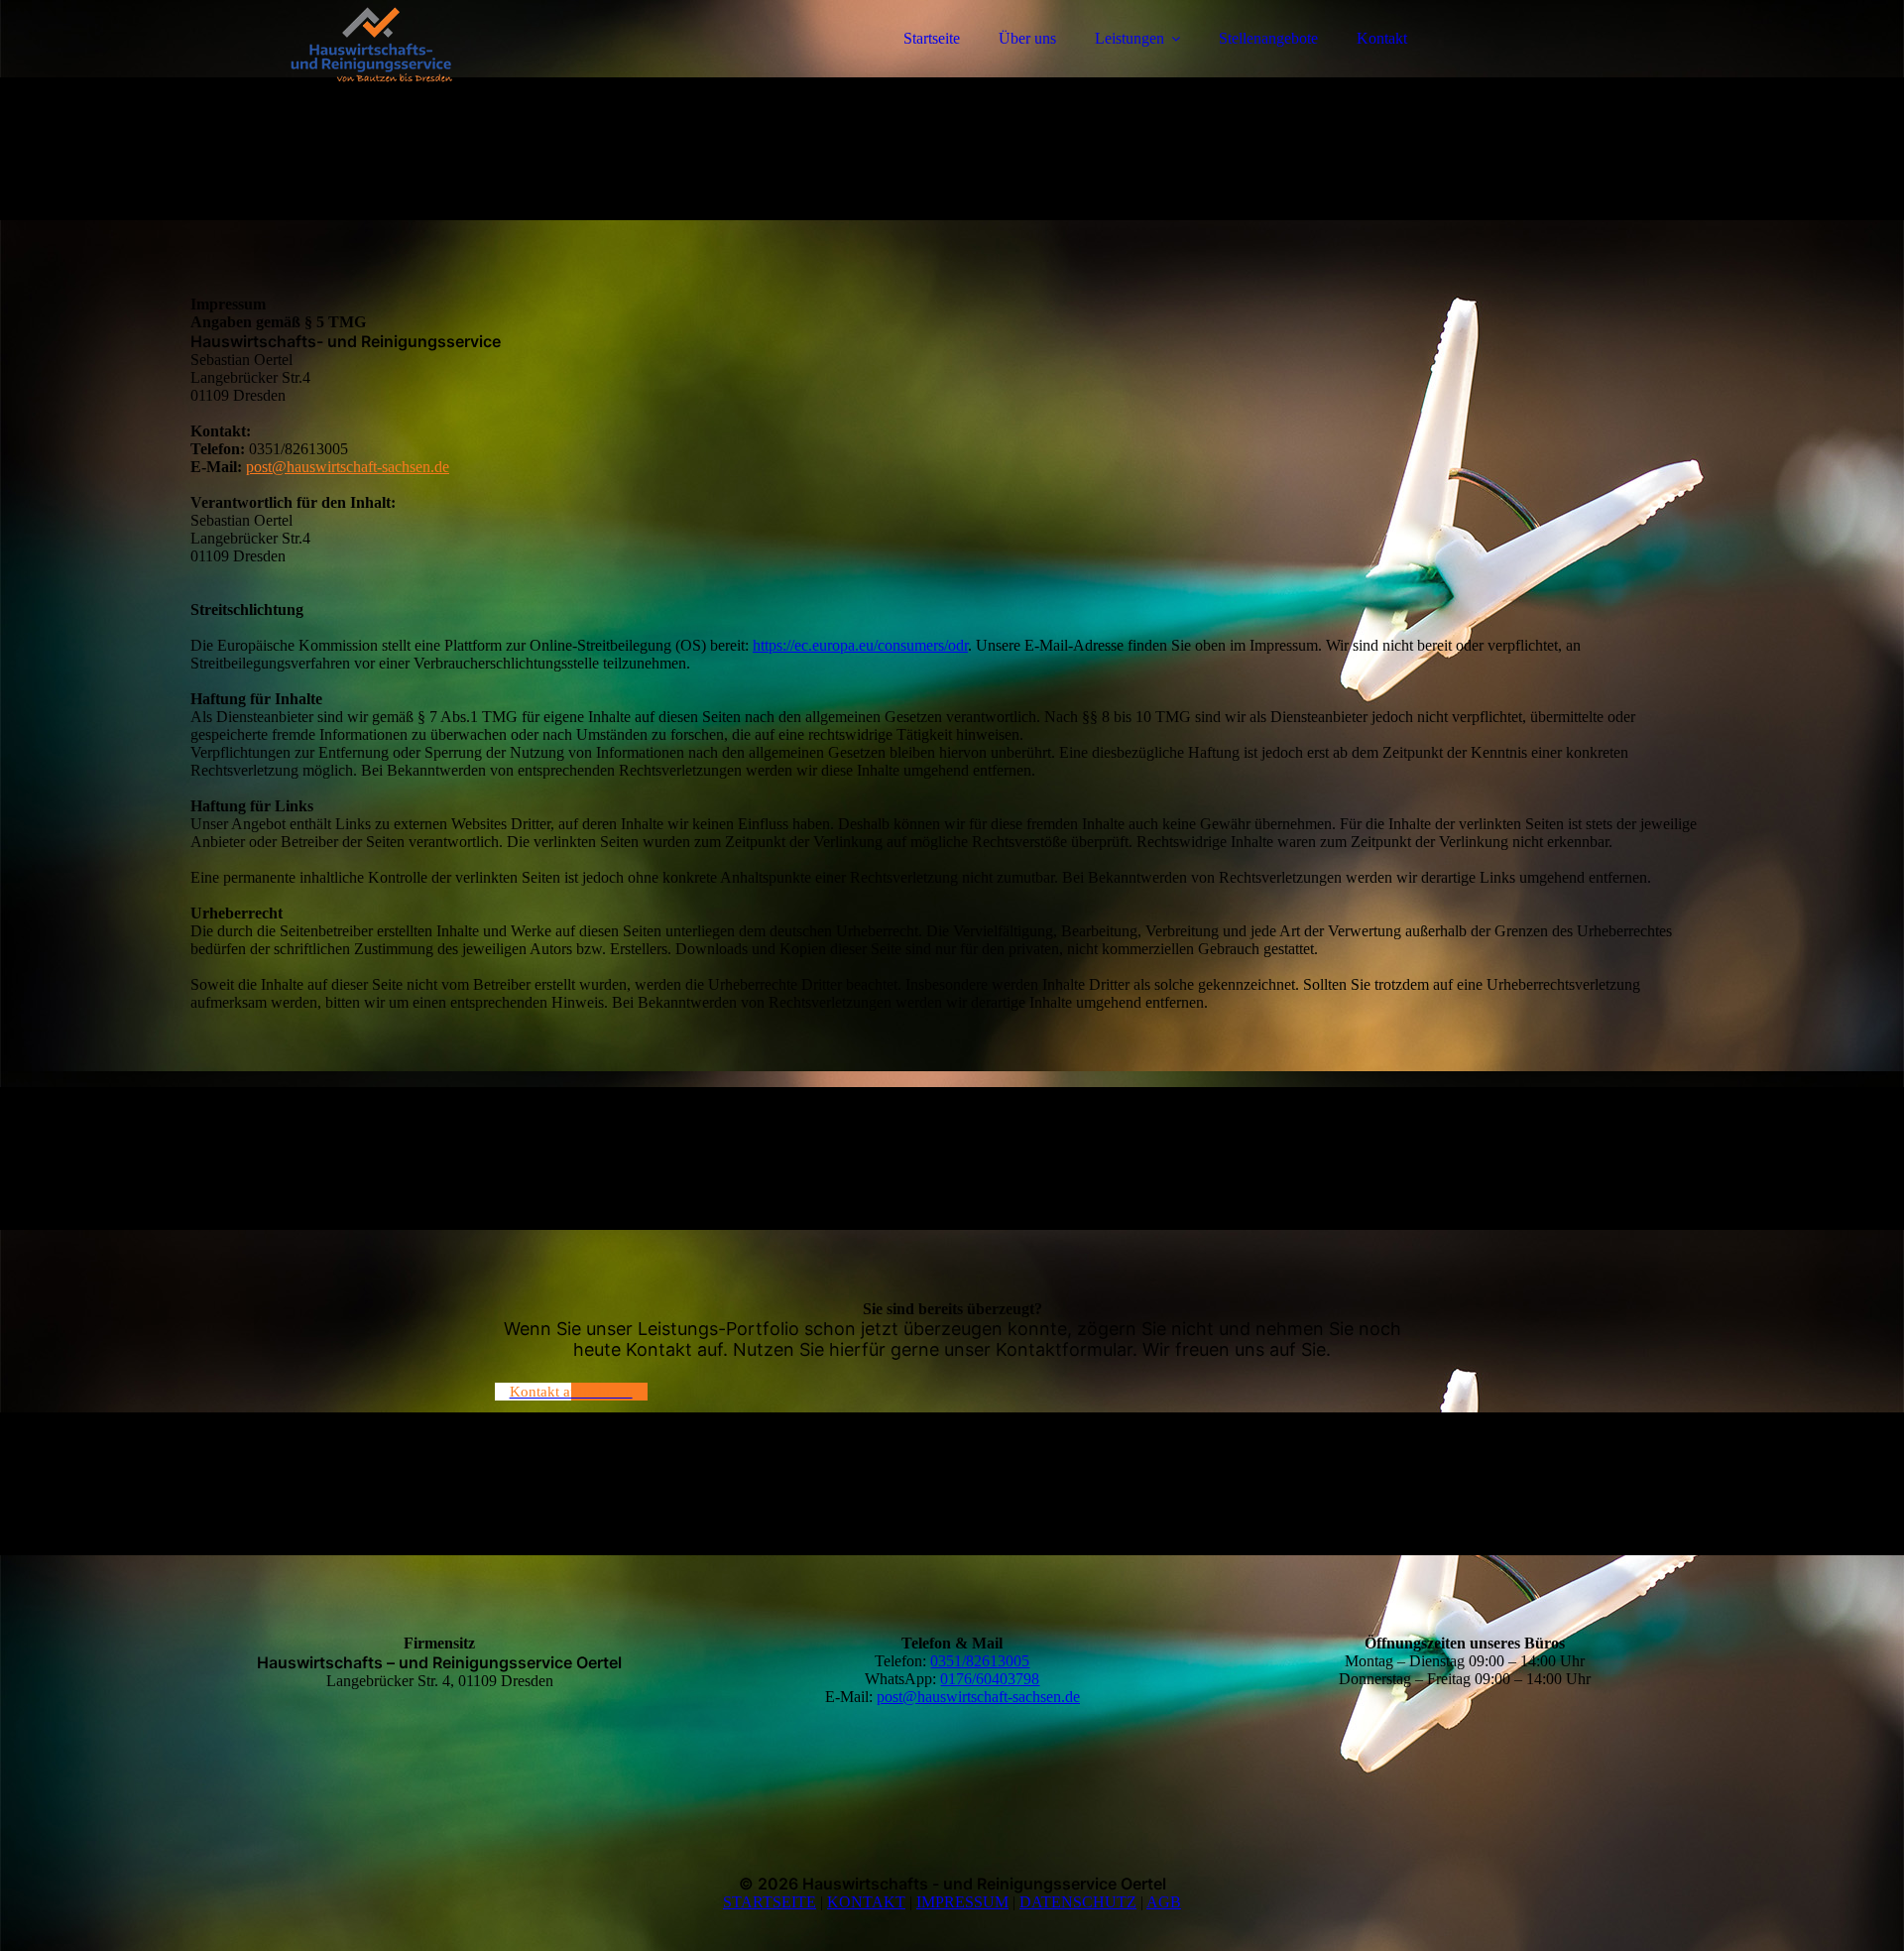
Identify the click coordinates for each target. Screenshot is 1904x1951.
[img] (364, 69)
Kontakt (1382, 38)
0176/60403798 (990, 1679)
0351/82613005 (980, 1661)
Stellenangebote (1268, 38)
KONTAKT (866, 1902)
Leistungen (1130, 38)
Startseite (932, 38)
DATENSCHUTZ (1078, 1902)
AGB (1164, 1902)
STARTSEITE (770, 1902)
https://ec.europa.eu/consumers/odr (860, 645)
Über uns (1027, 38)
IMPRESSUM (962, 1902)
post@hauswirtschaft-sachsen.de (348, 467)
